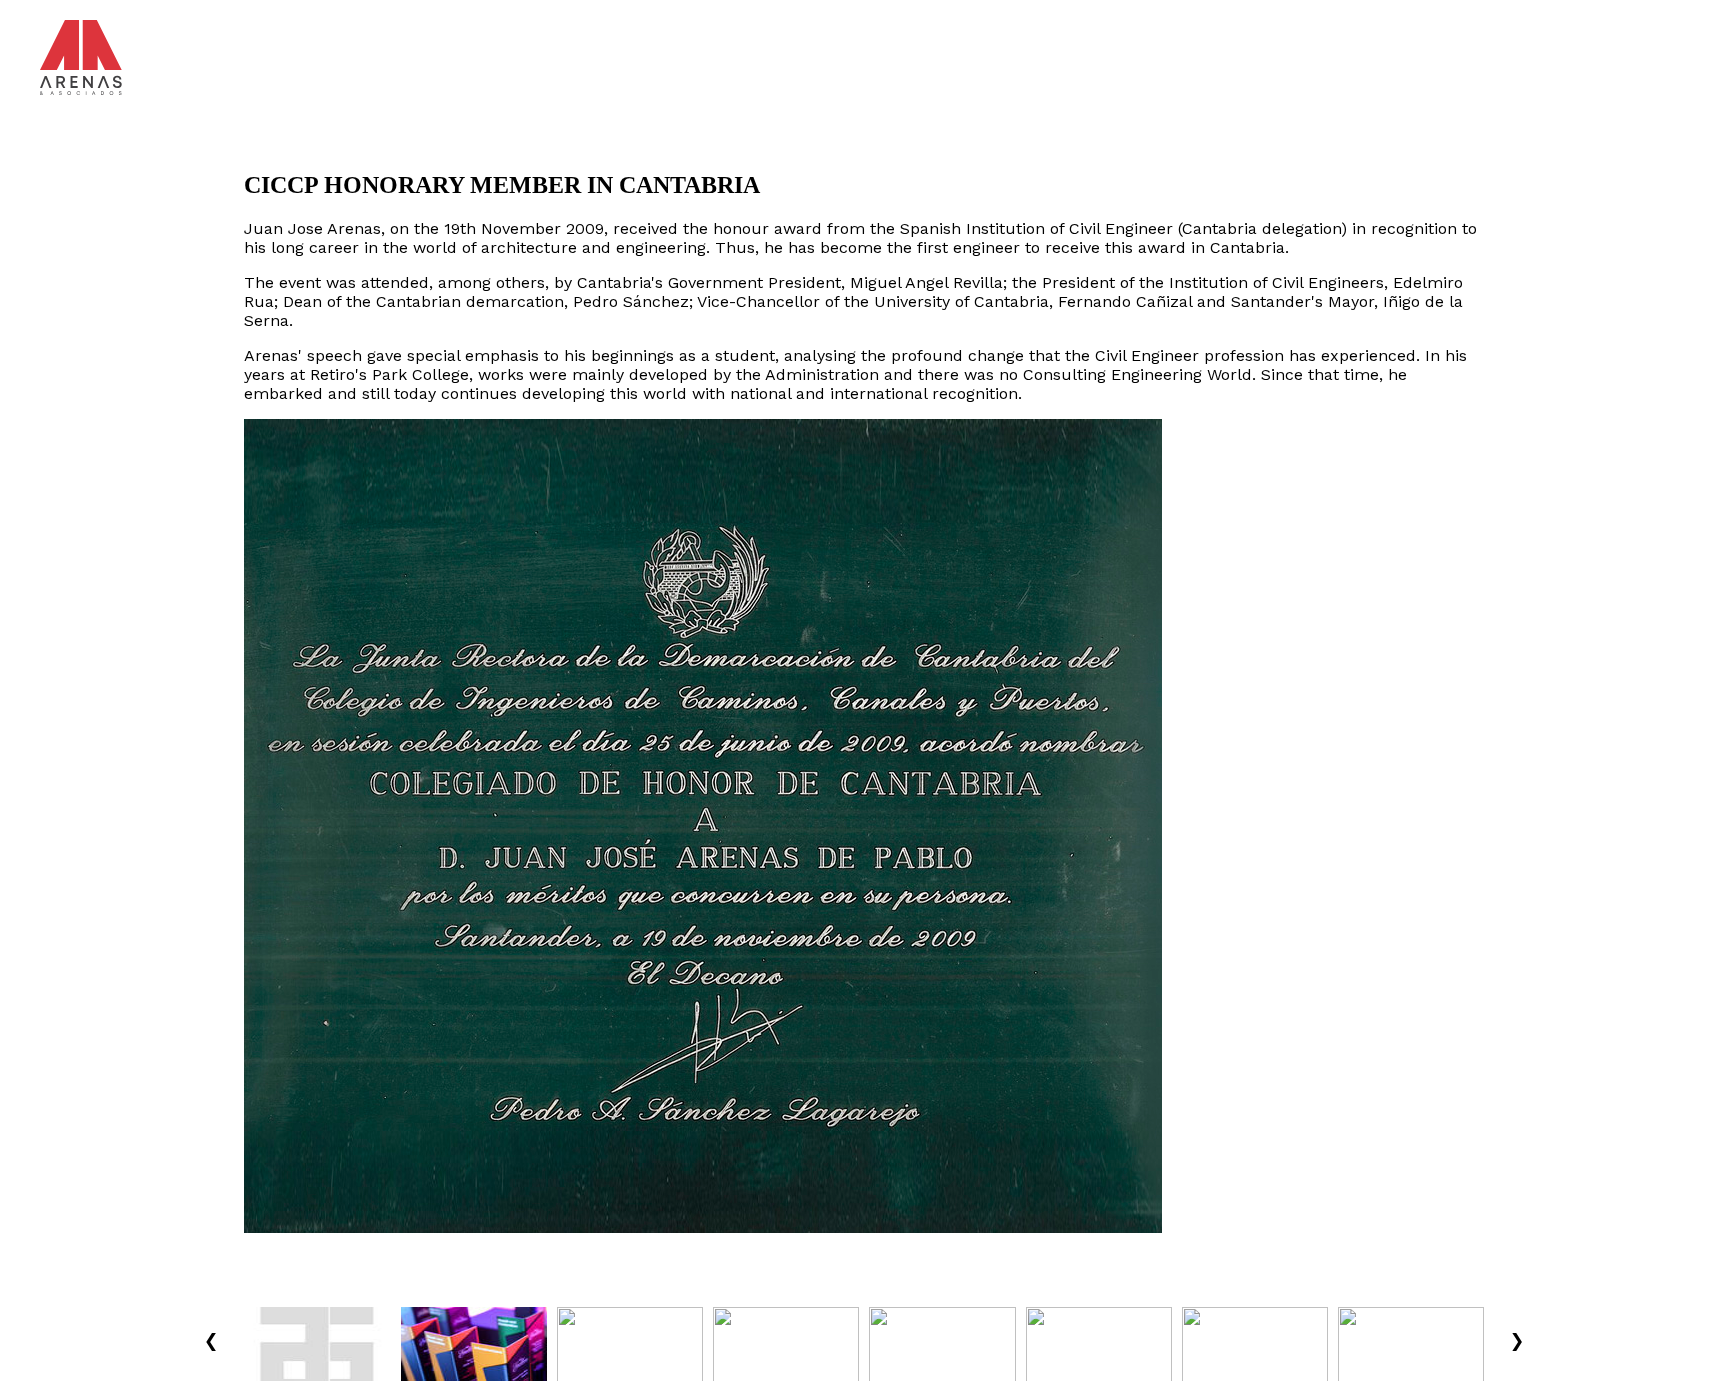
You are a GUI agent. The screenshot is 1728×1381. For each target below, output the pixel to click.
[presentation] (211, 1338)
